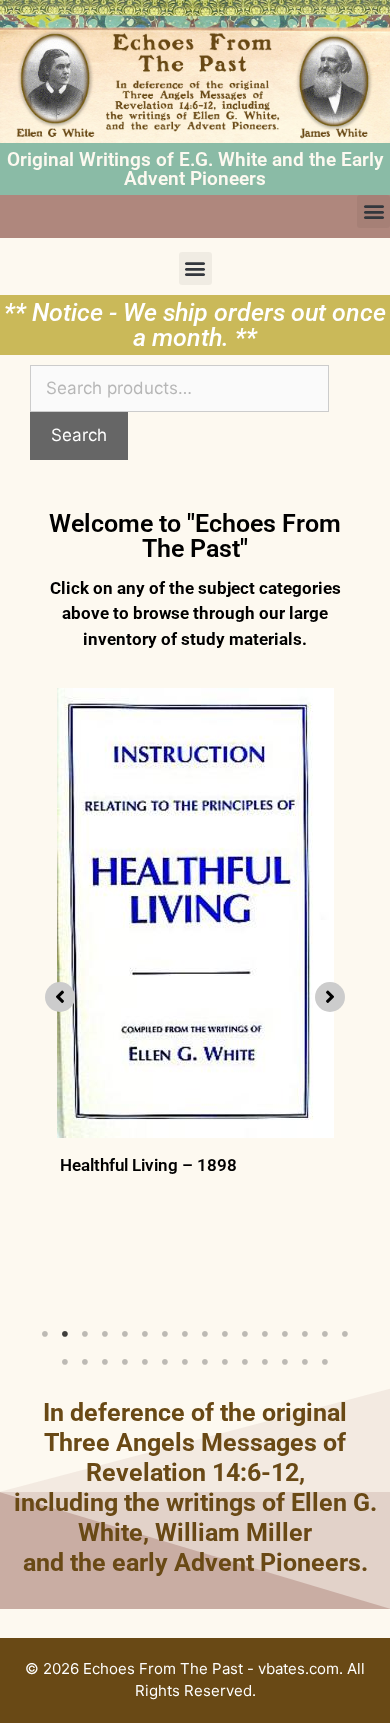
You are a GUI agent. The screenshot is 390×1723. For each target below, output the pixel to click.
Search (79, 435)
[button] (373, 211)
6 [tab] (145, 1334)
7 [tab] (165, 1334)
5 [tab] (125, 1334)
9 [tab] (205, 1334)
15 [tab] (325, 1334)
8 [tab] (185, 1334)
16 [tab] (345, 1334)
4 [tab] (105, 1334)
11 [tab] (245, 1334)
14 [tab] (305, 1334)
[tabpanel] (195, 992)
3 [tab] (85, 1334)
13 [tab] (285, 1334)
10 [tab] (225, 1334)
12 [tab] (265, 1334)
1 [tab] (45, 1334)
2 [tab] (65, 1334)
